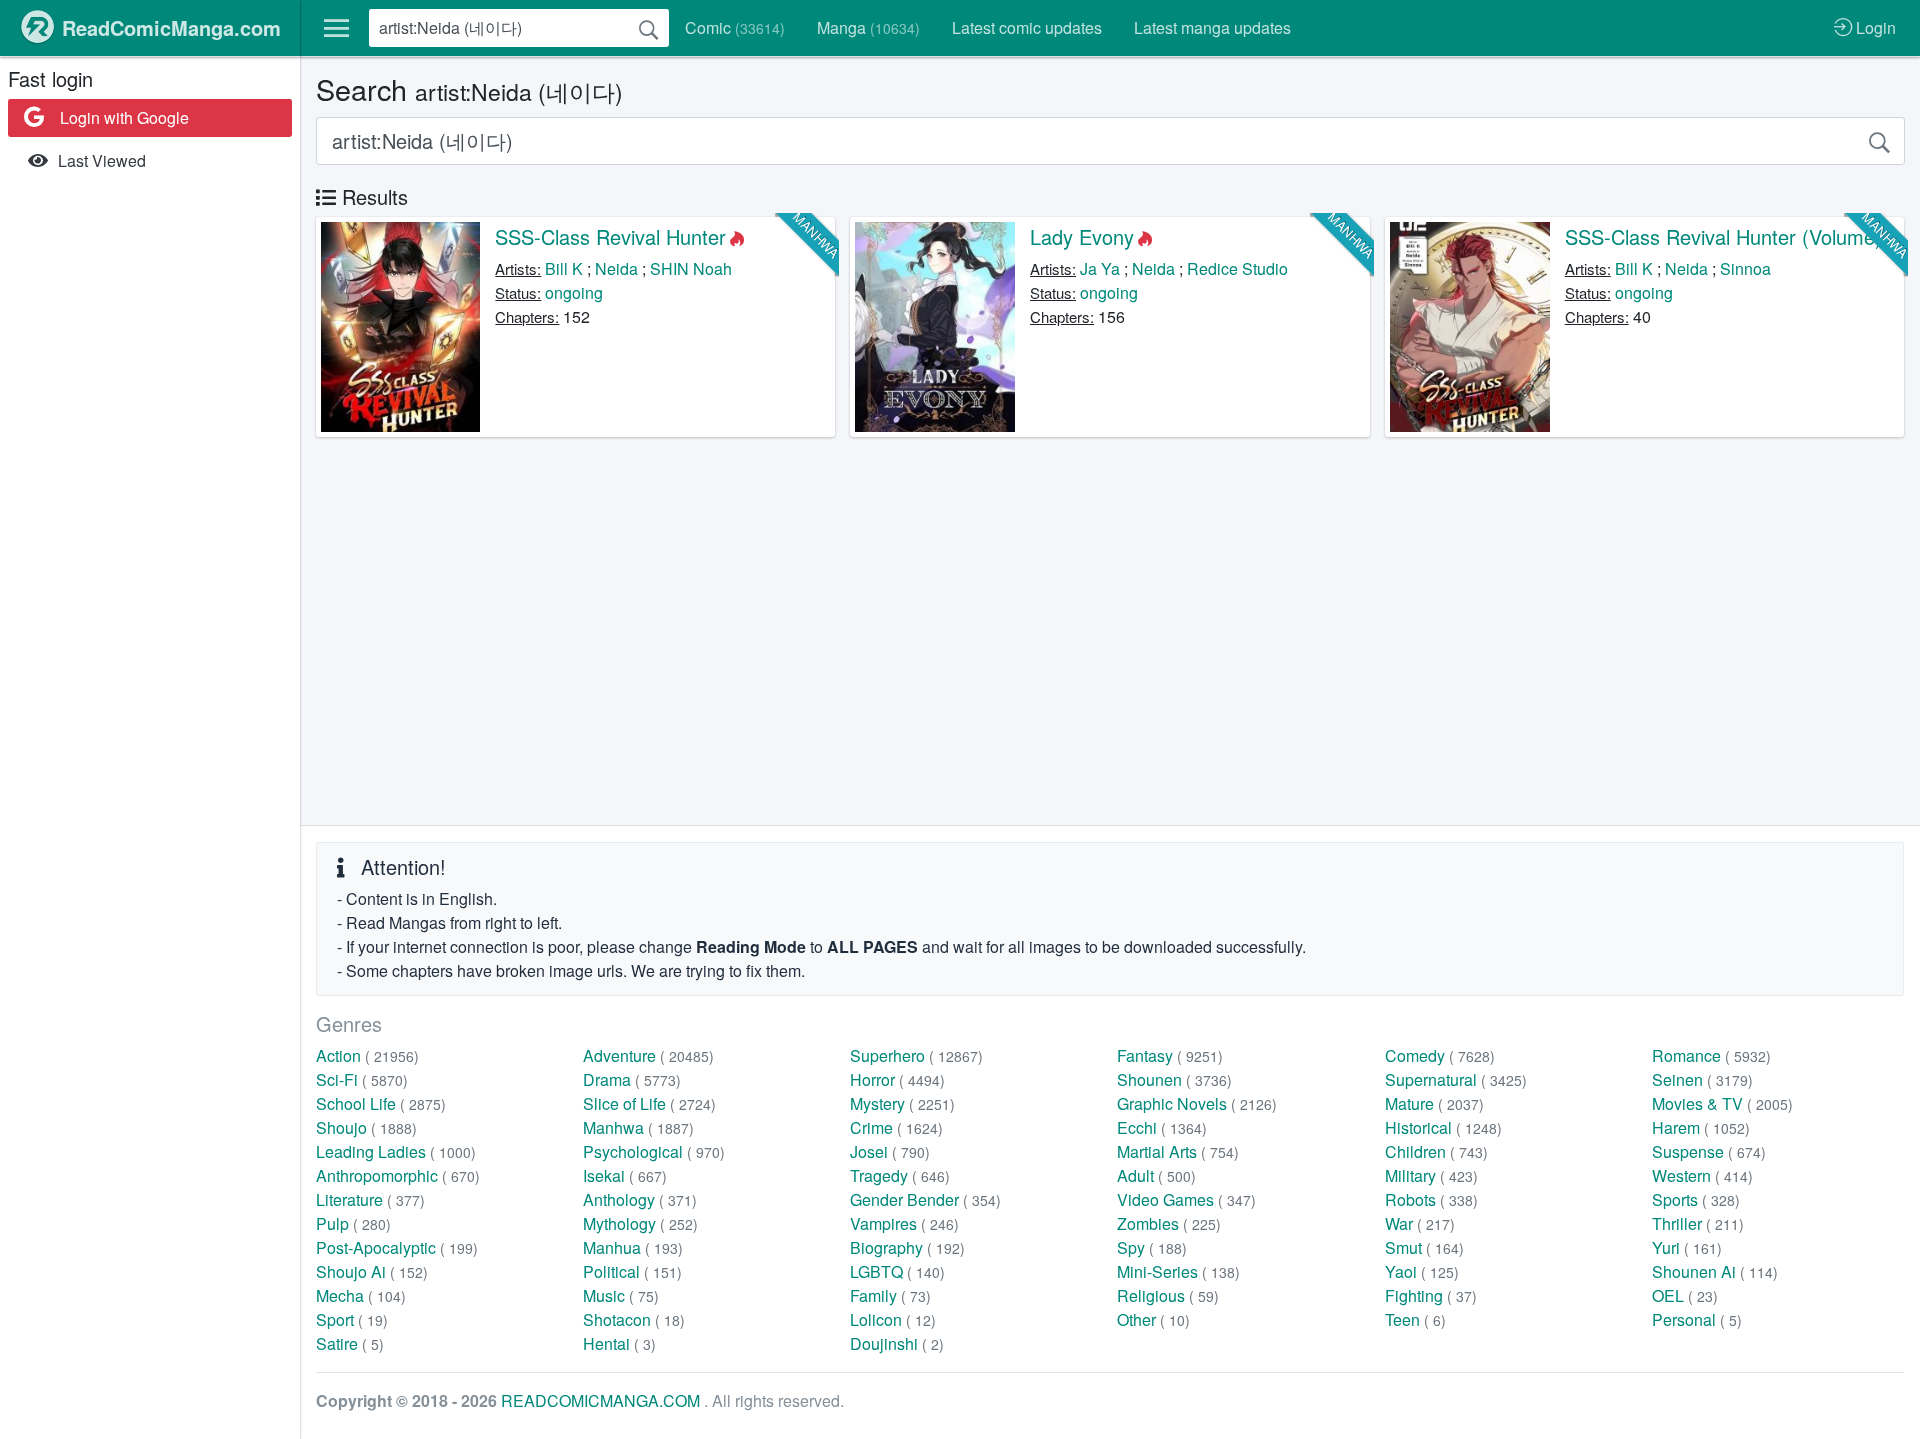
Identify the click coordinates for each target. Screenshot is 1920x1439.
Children (1436, 1151)
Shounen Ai (1715, 1271)
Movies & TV (1722, 1103)
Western (1702, 1175)
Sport (352, 1319)
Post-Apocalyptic (397, 1247)
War (1420, 1223)
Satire (350, 1343)
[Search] (649, 28)
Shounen (1174, 1079)
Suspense (1709, 1151)
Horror (897, 1079)
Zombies (1169, 1223)
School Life (381, 1103)
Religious (1168, 1295)
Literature (370, 1199)
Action (367, 1055)
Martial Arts (1178, 1151)
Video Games (1186, 1199)
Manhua (633, 1247)
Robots (1431, 1199)
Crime (896, 1127)
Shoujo (366, 1127)
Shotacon (634, 1319)
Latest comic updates (1027, 27)
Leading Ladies (396, 1151)
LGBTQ (897, 1271)
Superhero (916, 1055)
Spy (1152, 1247)
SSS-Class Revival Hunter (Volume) (1723, 236)
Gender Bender (925, 1199)
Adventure (648, 1055)
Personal (1697, 1319)
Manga (868, 27)
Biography (907, 1247)
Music (621, 1295)
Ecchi (1162, 1127)
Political (632, 1271)
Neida (616, 268)
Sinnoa (1745, 268)
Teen (1415, 1319)
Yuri (1687, 1247)
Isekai (625, 1175)
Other (1153, 1319)
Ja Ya (1100, 268)
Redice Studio (1237, 268)
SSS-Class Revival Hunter (610, 236)
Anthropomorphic (398, 1175)
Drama (632, 1079)
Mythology (640, 1223)
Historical (1443, 1127)
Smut (1424, 1247)
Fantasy (1170, 1055)
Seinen (1702, 1079)
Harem (1701, 1127)
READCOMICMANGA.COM (602, 1400)
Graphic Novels (1197, 1103)
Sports (1696, 1199)
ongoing (574, 292)
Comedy (1440, 1055)
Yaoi (1422, 1271)
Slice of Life (649, 1103)
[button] (336, 28)
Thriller (1698, 1223)
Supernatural (1456, 1079)
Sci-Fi (362, 1079)
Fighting (1431, 1295)
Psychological (654, 1151)
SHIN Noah (691, 268)
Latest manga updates (1212, 27)
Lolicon (893, 1319)
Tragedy (900, 1175)
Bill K (564, 268)
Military (1431, 1175)
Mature (1434, 1103)
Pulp (353, 1223)
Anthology (640, 1199)
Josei (890, 1151)
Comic (735, 27)
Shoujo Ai (372, 1271)
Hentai (619, 1343)
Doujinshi (897, 1343)
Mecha (361, 1295)
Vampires (904, 1223)
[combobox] (519, 28)
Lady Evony (1082, 236)
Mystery (902, 1103)
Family (890, 1295)
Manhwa (638, 1127)
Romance (1711, 1055)
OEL (1685, 1295)
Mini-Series (1178, 1271)
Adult (1156, 1175)
